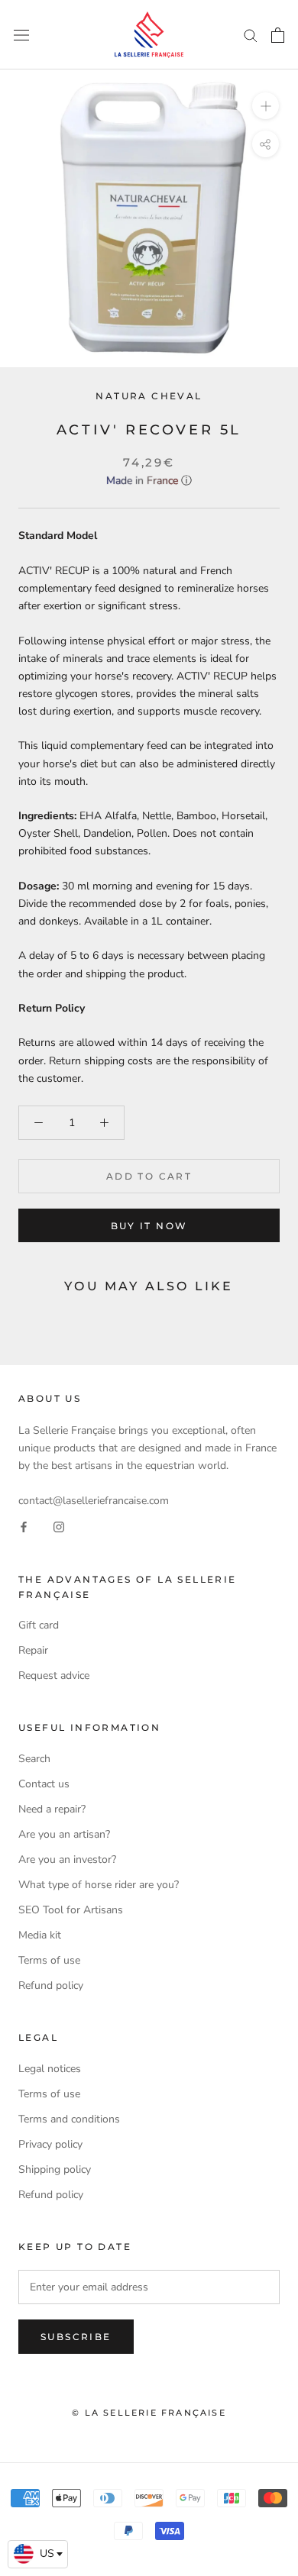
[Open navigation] (21, 35)
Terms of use (49, 1960)
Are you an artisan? (64, 1834)
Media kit (40, 1935)
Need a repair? (52, 1809)
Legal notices (50, 2069)
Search (34, 1759)
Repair (33, 1650)
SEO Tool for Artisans (71, 1910)
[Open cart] (278, 35)
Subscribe (76, 2337)
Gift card (39, 1625)
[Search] (251, 35)
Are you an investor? (67, 1859)
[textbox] (38, 2554)
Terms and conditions (69, 2119)
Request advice (54, 1675)
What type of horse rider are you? (99, 1885)
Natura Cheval (149, 396)
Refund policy (51, 1985)
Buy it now (149, 1226)
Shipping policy (55, 2169)
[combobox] (38, 2555)
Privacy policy (50, 2144)
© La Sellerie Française (149, 2413)
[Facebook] (24, 1527)
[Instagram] (59, 1527)
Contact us (44, 1784)
